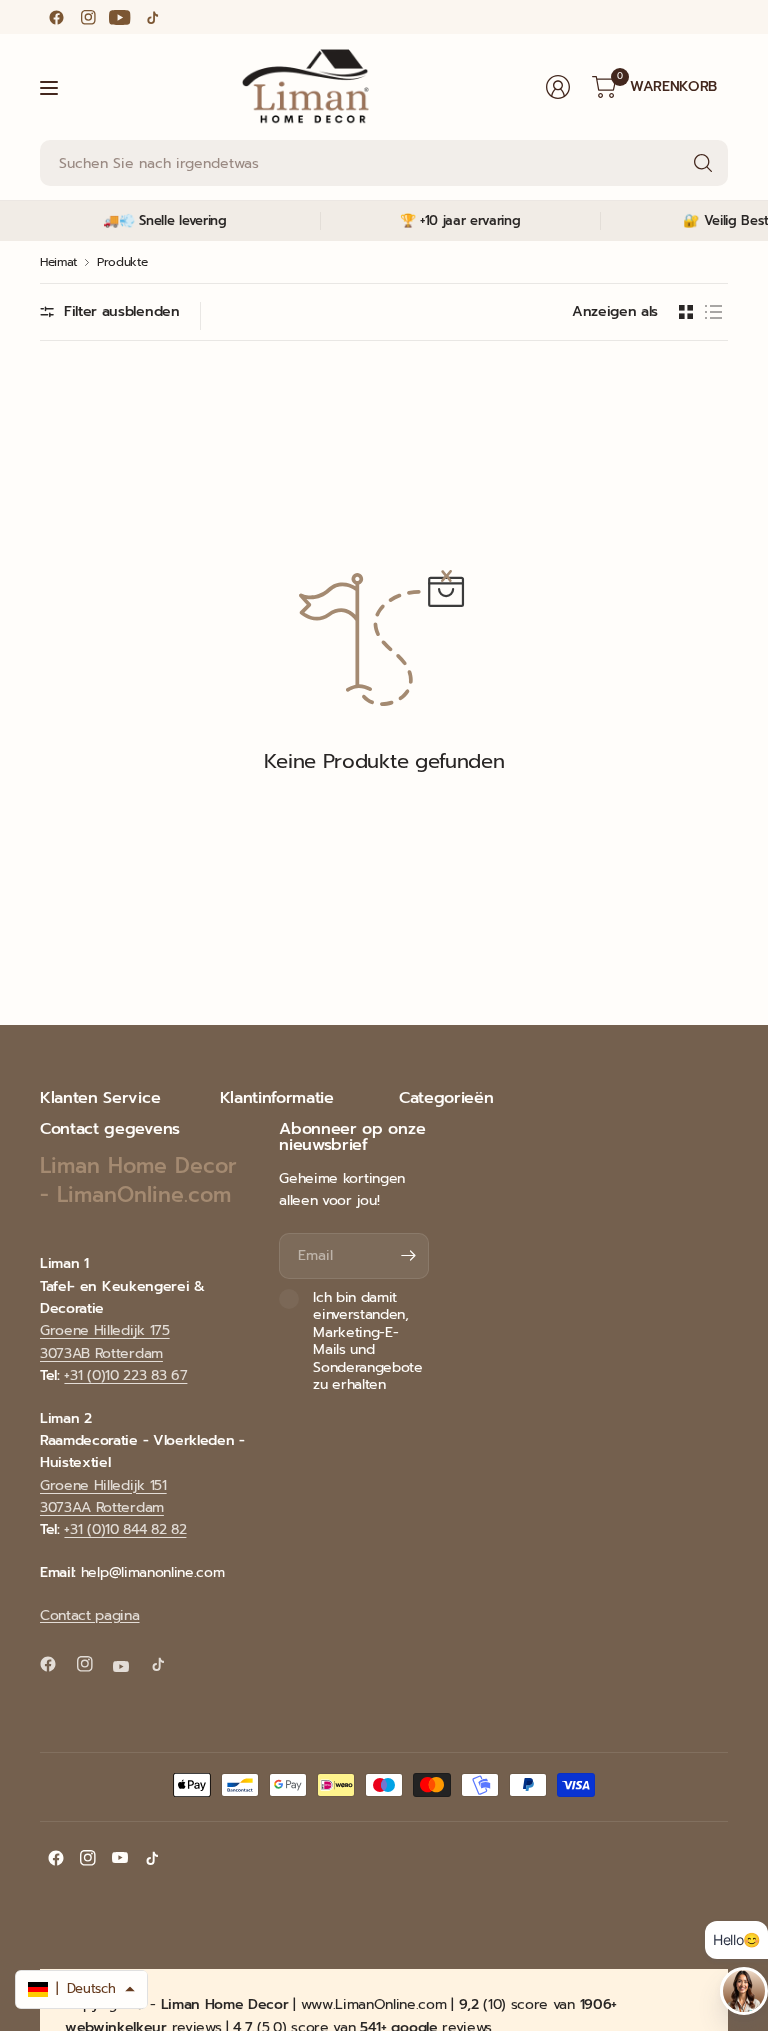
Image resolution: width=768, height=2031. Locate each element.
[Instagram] (88, 17)
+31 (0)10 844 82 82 (125, 1529)
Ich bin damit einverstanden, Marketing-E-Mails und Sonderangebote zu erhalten (368, 1341)
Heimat (58, 262)
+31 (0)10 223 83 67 (125, 1375)
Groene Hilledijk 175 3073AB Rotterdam (105, 1341)
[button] (81, 1989)
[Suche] (703, 163)
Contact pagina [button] (90, 1615)
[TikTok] (152, 17)
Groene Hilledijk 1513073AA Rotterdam (103, 1496)
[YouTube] (120, 17)
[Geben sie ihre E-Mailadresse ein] (409, 1256)
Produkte (122, 262)
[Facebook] (56, 17)
